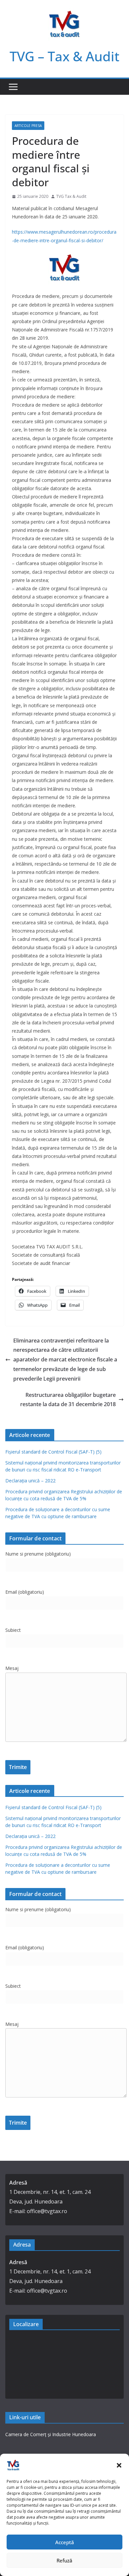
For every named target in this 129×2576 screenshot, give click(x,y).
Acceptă (65, 2542)
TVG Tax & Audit (71, 196)
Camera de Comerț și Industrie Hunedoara (51, 2434)
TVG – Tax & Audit (64, 56)
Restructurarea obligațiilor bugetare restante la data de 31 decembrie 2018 (68, 1400)
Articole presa (28, 126)
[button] (119, 2465)
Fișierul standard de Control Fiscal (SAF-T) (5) (53, 1452)
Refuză (64, 2560)
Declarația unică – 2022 (30, 1481)
